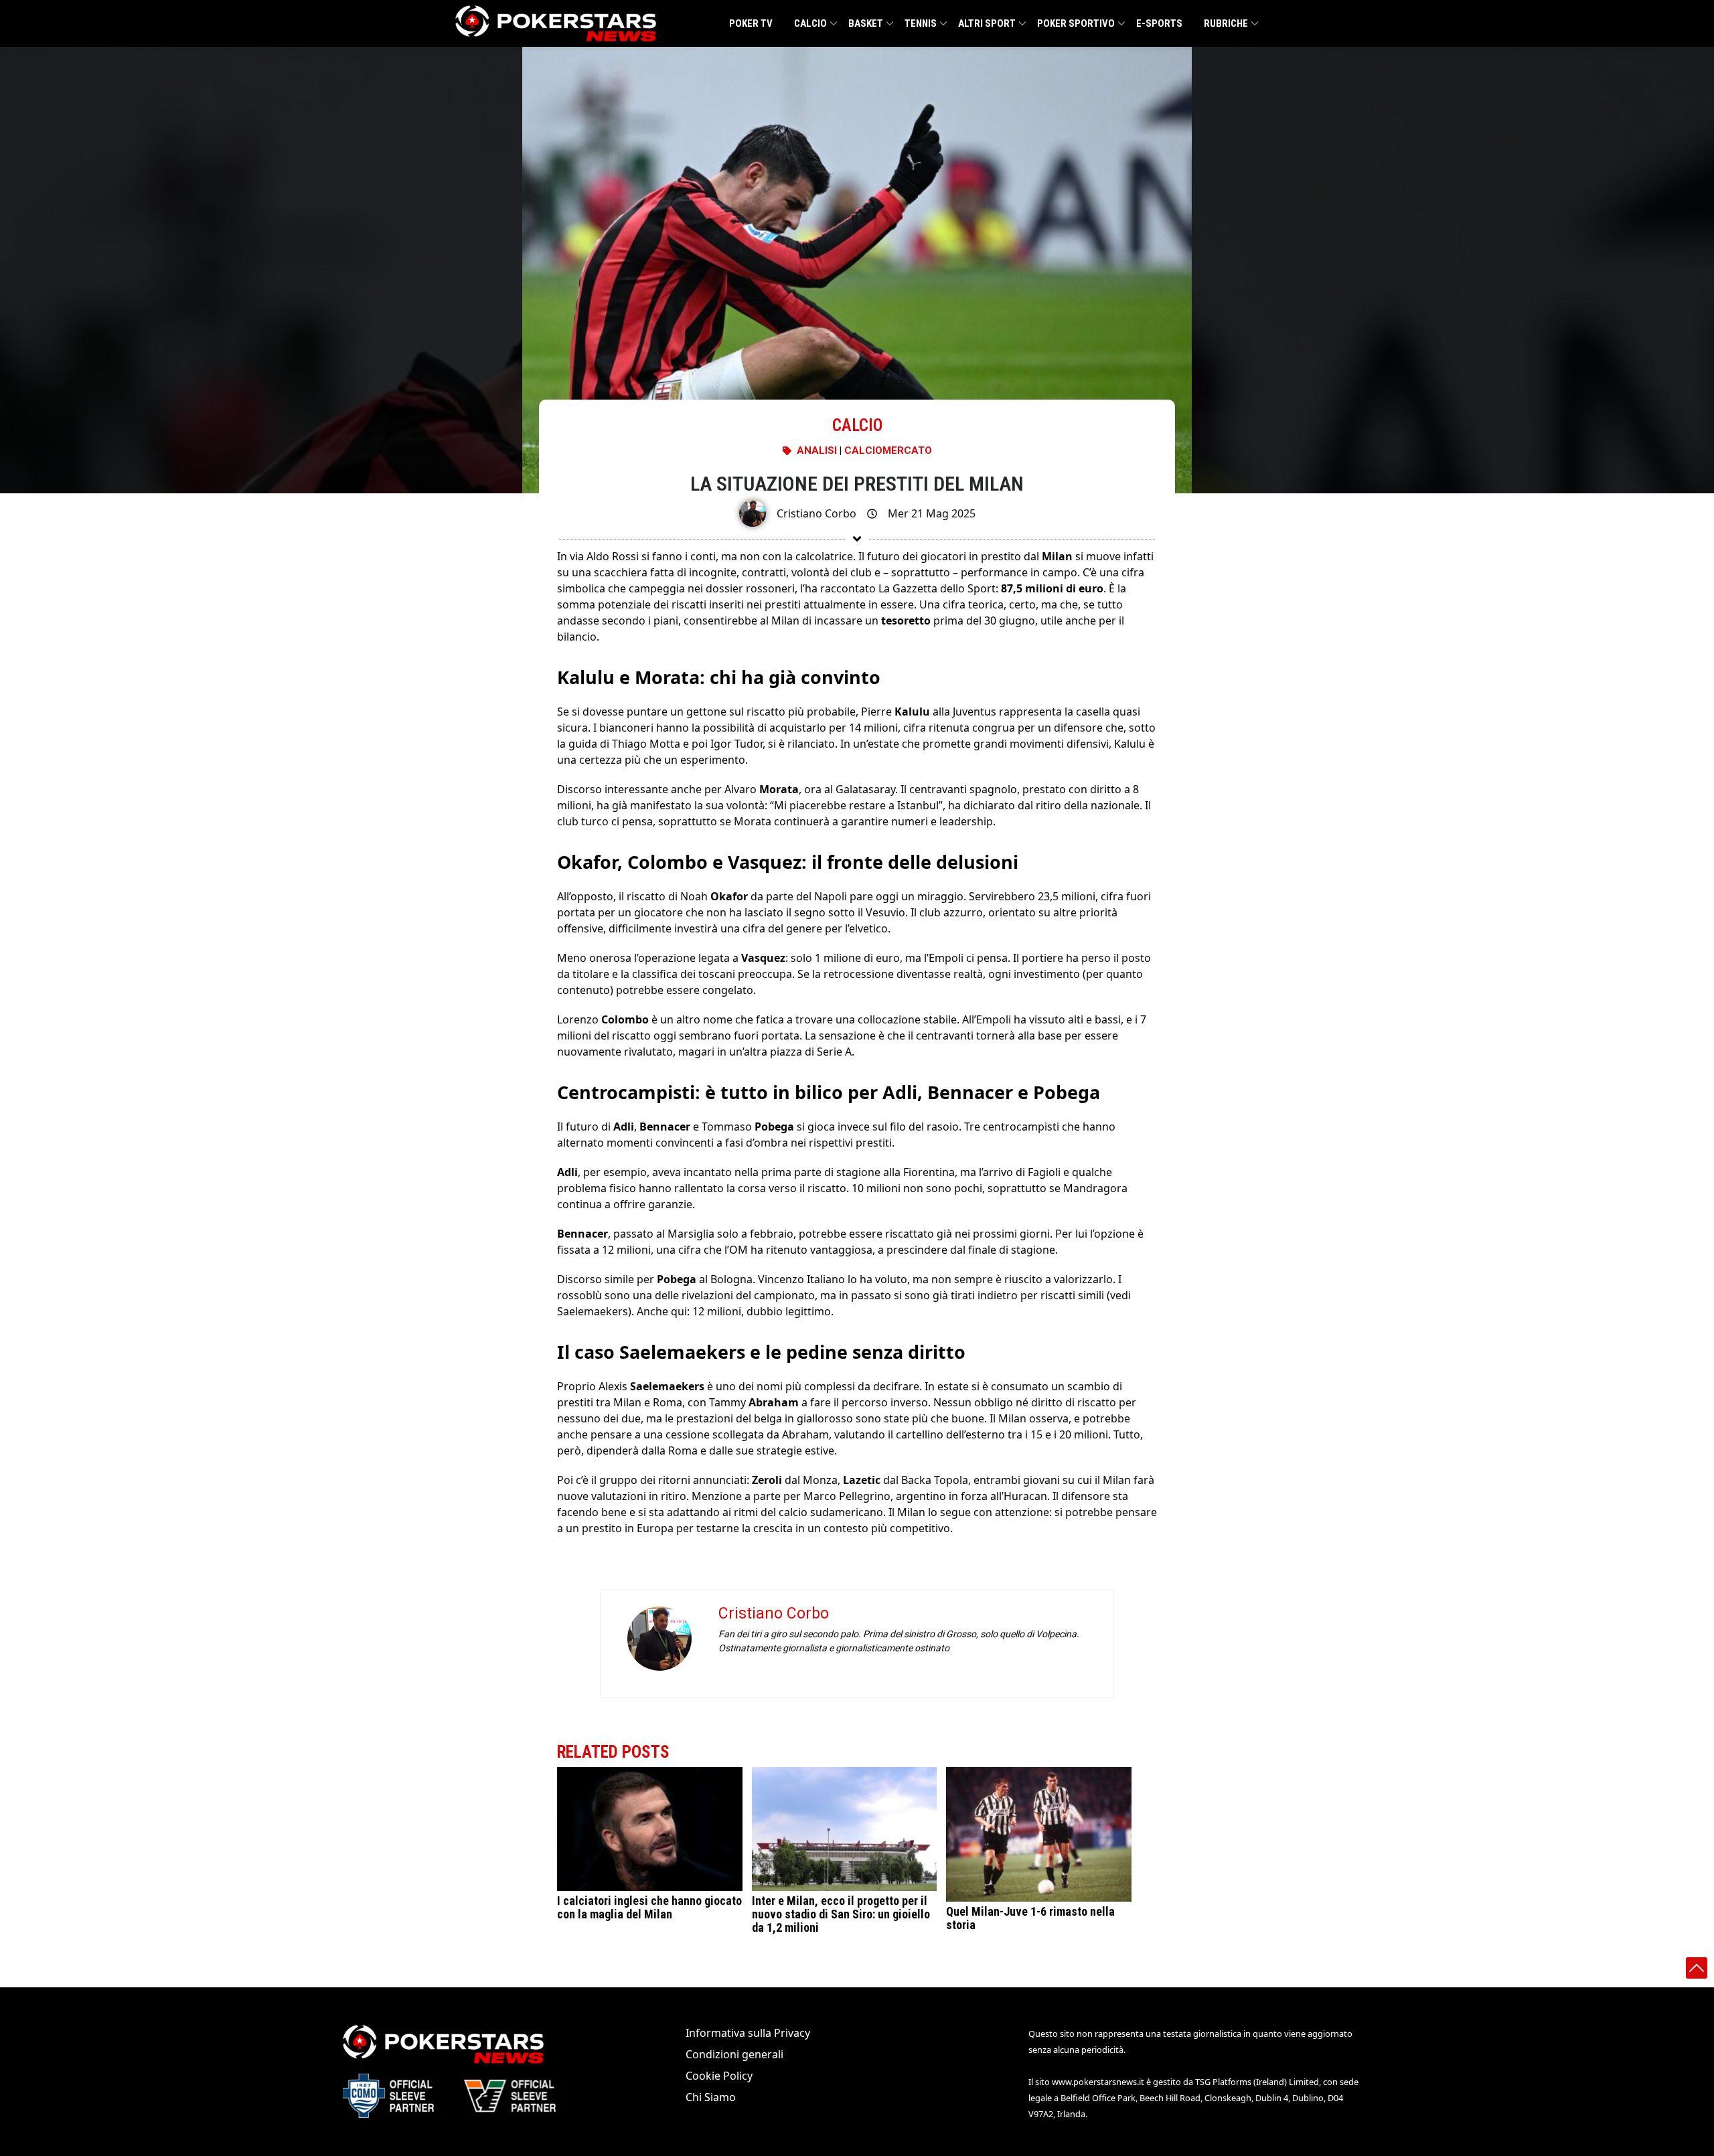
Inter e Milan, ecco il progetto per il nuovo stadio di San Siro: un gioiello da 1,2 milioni (841, 1914)
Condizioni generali (734, 2054)
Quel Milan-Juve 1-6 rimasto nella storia (1030, 1918)
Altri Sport (987, 23)
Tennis (921, 23)
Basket (866, 23)
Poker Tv (751, 23)
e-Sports (1159, 23)
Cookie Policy (719, 2076)
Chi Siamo (711, 2097)
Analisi (817, 450)
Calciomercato (888, 450)
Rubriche (1226, 23)
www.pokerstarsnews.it (1098, 2082)
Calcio (810, 23)
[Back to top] (1697, 1968)
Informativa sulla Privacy (748, 2033)
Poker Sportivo (1076, 23)
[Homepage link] (556, 23)
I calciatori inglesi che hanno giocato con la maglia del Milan (649, 1907)
